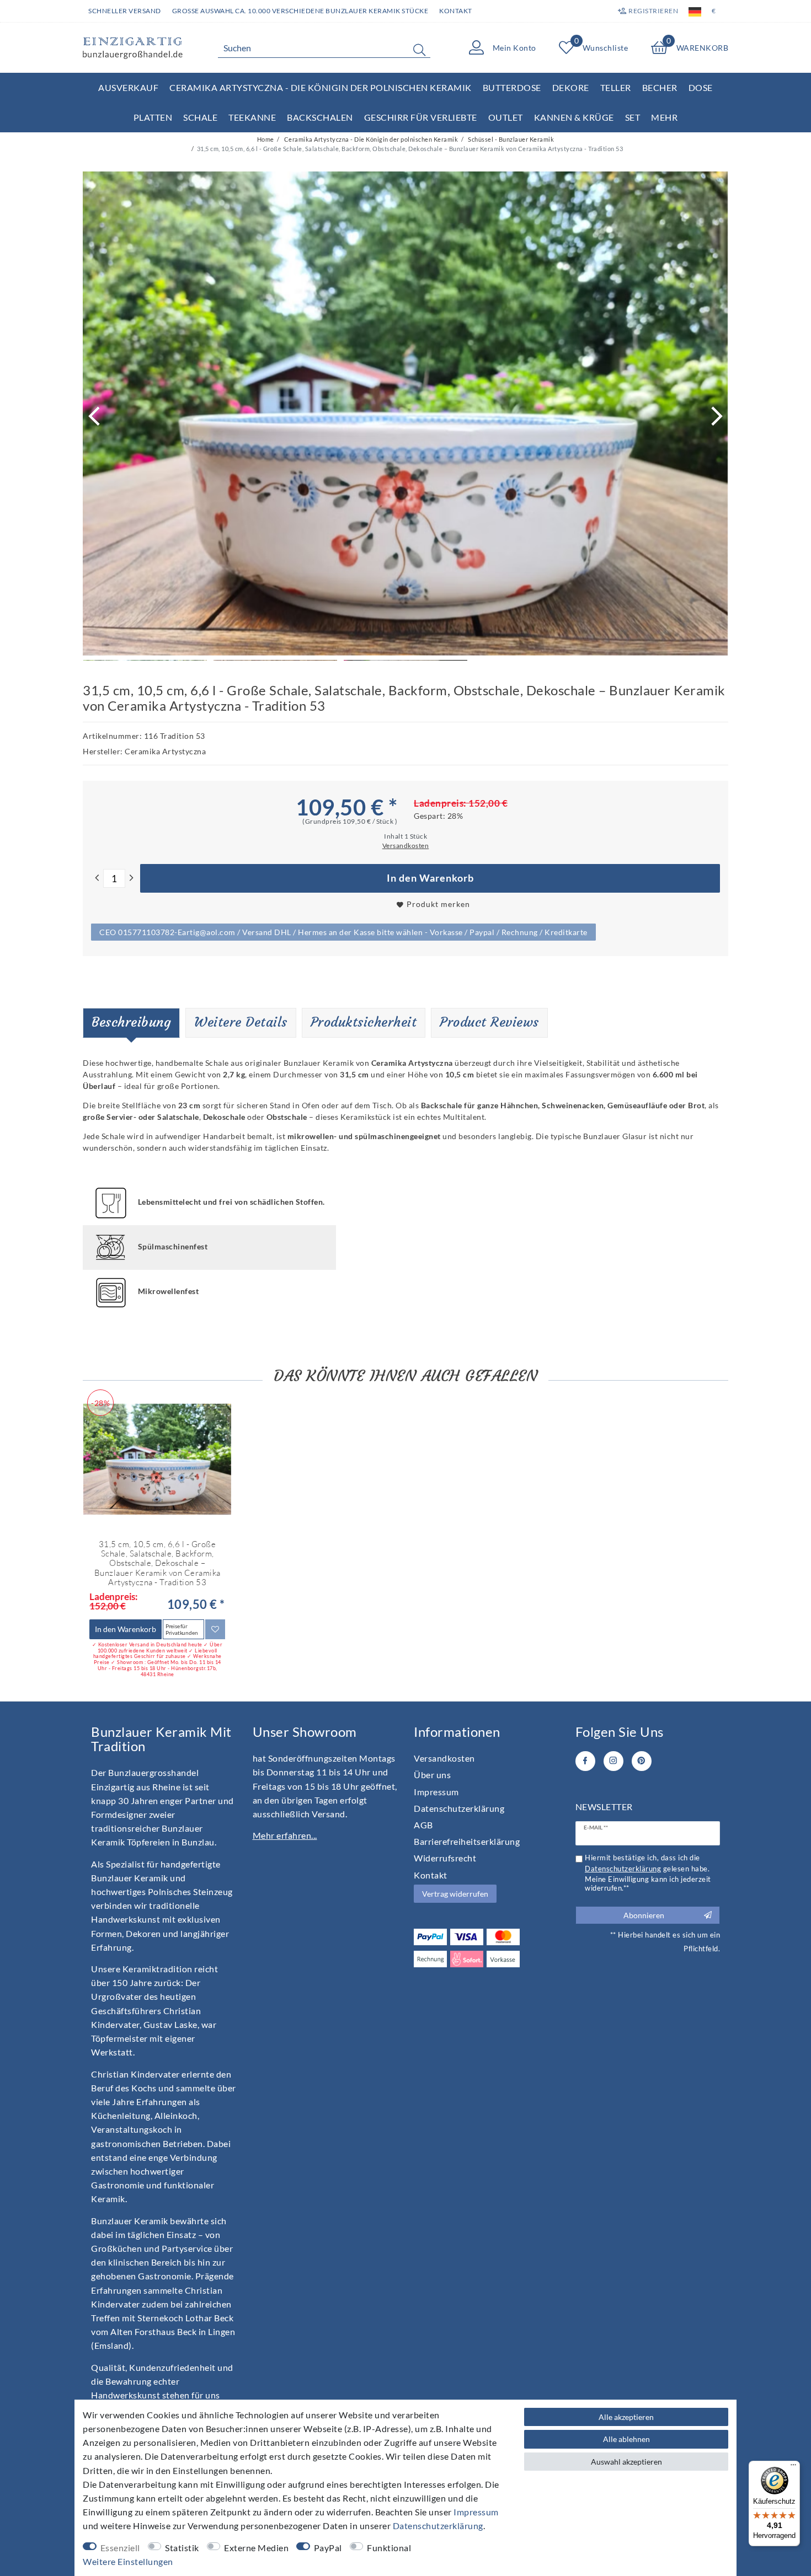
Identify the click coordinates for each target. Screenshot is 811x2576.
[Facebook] (585, 1761)
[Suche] (419, 50)
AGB (423, 1825)
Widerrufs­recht (445, 1858)
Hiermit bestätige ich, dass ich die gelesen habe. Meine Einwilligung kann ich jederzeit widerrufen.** (648, 1873)
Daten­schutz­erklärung (459, 1808)
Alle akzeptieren (626, 2417)
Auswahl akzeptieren (626, 2462)
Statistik (182, 2548)
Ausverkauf (128, 87)
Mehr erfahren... (285, 1835)
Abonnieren (644, 1915)
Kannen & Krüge (574, 117)
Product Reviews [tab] (489, 1022)
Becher (660, 87)
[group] (157, 1459)
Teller (616, 87)
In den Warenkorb (430, 878)
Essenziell (120, 2548)
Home (266, 139)
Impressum (436, 1792)
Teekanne (252, 117)
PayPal (328, 2548)
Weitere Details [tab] (241, 1022)
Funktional (389, 2548)
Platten (153, 117)
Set (633, 117)
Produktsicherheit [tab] (364, 1022)
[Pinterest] (642, 1761)
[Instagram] (613, 1761)
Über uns (432, 1775)
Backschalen (320, 117)
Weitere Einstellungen (128, 2561)
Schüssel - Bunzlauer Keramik (511, 139)
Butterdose (512, 87)
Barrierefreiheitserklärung (467, 1841)
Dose (701, 87)
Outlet (506, 117)
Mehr (664, 117)
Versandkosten (444, 1758)
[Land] (695, 11)
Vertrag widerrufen (455, 1894)
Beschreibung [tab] (131, 1022)
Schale (200, 117)
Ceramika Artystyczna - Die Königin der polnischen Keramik (321, 87)
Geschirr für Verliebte (421, 117)
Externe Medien (256, 2548)
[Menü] (793, 2467)
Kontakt (456, 11)
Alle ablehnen (626, 2439)
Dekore (571, 87)
